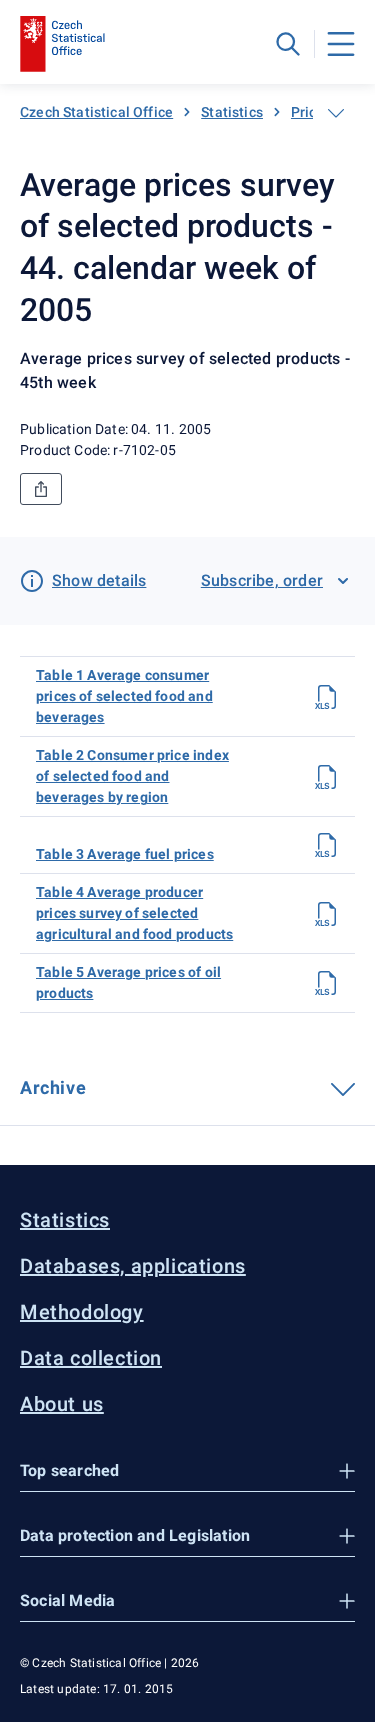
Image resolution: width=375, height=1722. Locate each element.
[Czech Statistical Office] (62, 44)
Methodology (82, 1312)
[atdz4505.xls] (327, 914)
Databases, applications (133, 1266)
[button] (187, 1471)
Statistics (232, 112)
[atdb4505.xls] (327, 845)
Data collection (91, 1358)
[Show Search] (288, 44)
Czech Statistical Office (96, 112)
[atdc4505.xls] (327, 697)
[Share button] (41, 489)
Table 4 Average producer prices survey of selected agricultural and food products (134, 913)
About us (62, 1404)
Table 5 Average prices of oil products (128, 982)
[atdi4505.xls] (327, 777)
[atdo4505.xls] (327, 983)
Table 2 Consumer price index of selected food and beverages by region (132, 776)
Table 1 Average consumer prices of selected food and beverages (124, 696)
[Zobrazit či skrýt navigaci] (336, 113)
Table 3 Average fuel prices (125, 854)
